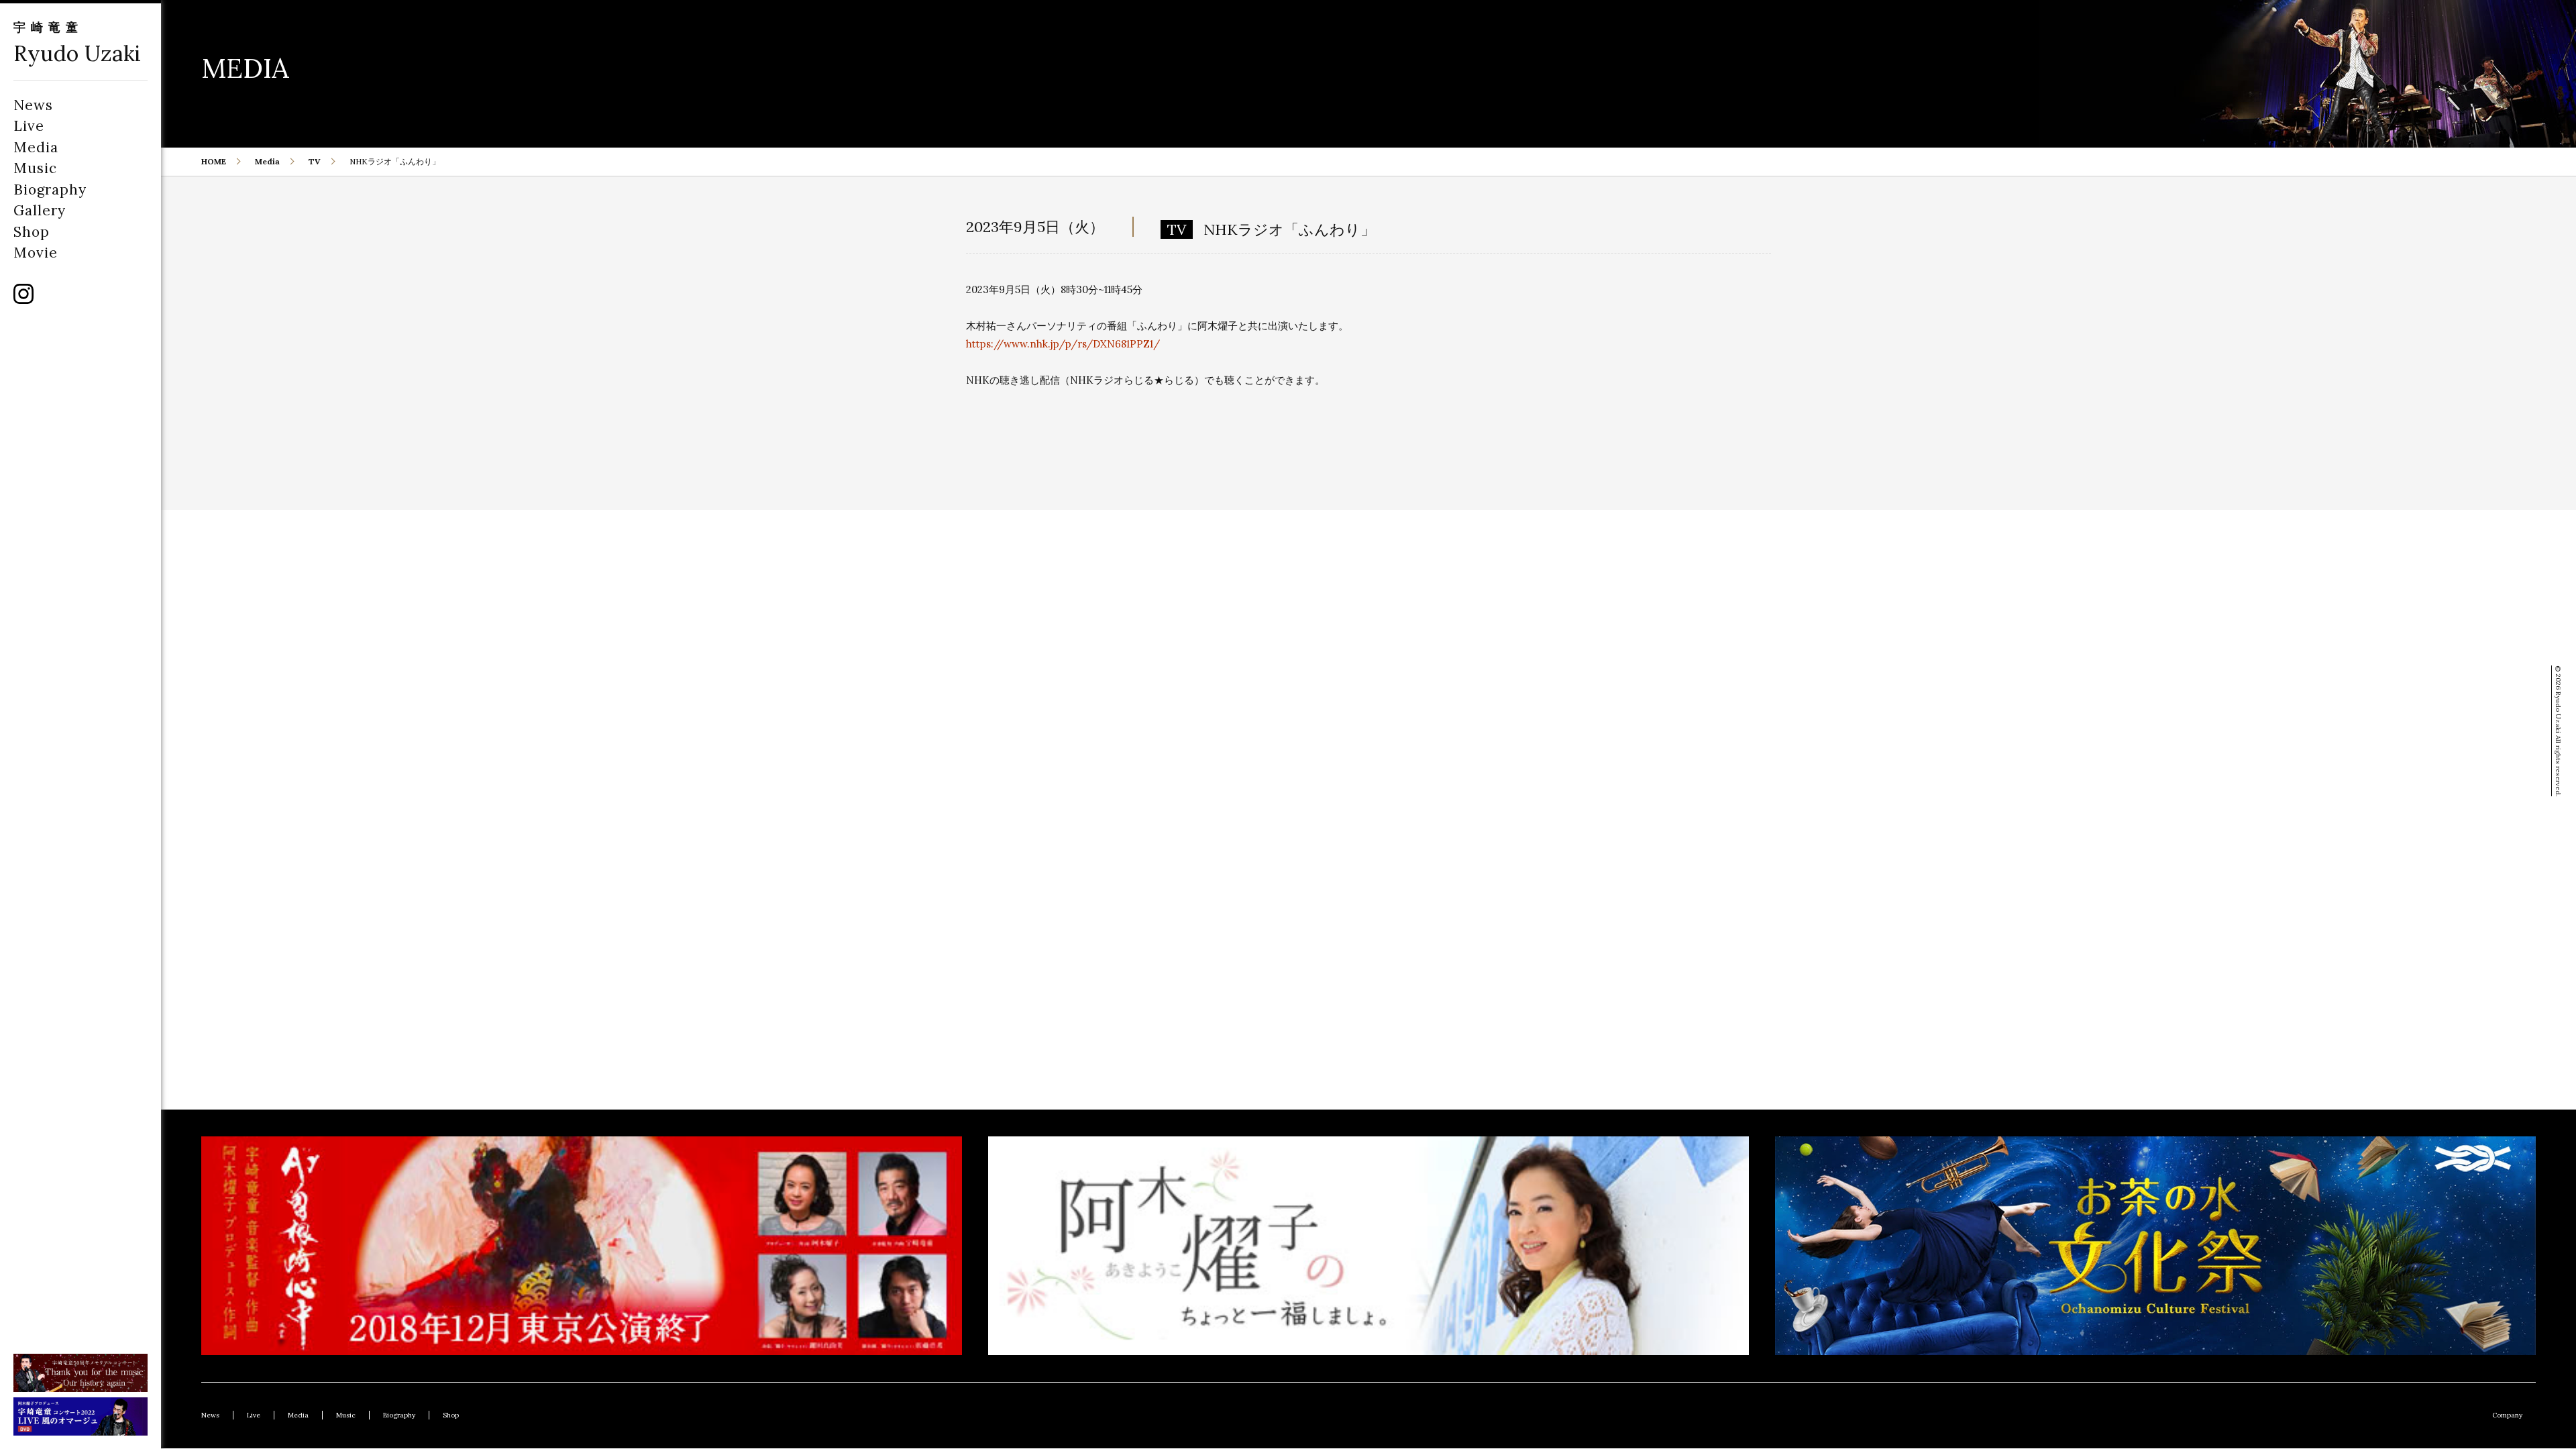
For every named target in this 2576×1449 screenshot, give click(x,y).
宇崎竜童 (48, 27)
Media (36, 147)
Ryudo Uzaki (77, 53)
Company (2507, 1415)
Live (29, 126)
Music (35, 168)
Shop (32, 232)
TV (315, 161)
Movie (36, 253)
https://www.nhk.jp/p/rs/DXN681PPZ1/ (1063, 344)
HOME (214, 161)
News (33, 105)
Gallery (40, 210)
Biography (50, 190)
